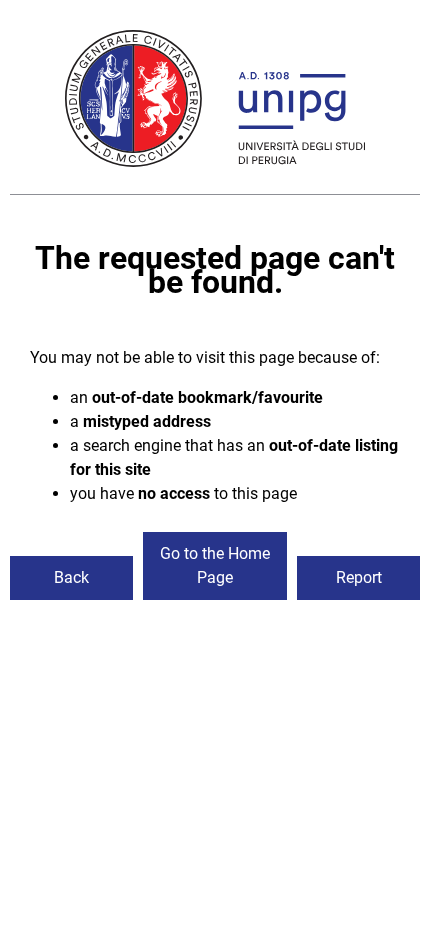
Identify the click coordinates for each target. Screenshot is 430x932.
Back (71, 577)
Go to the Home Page (215, 565)
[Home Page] (215, 102)
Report (359, 577)
